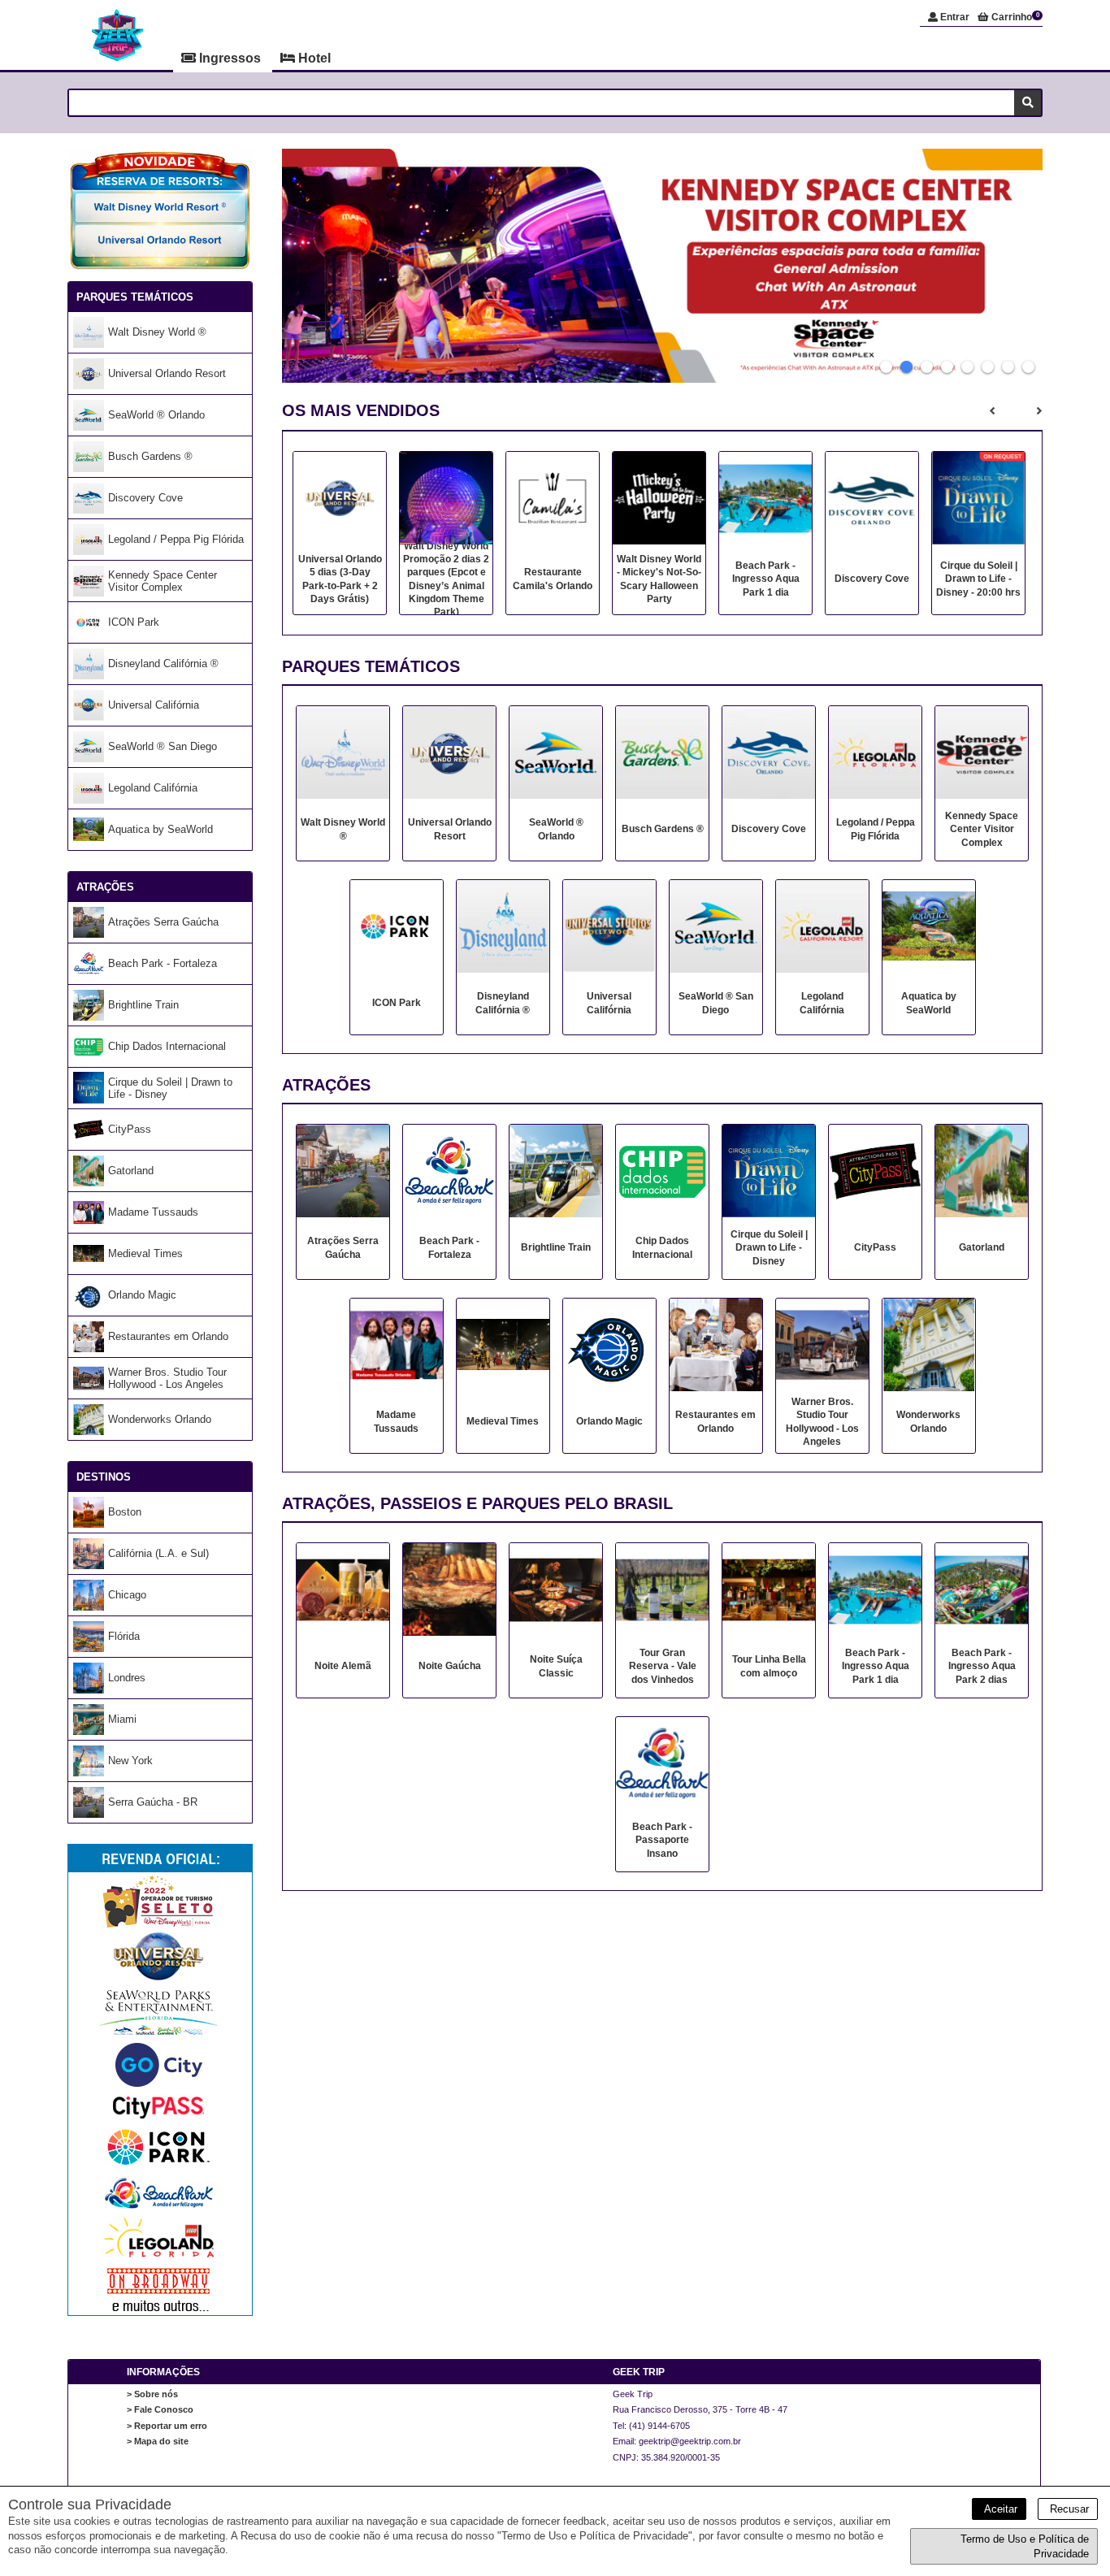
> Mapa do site (158, 2441)
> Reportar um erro (167, 2426)
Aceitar (999, 2509)
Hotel (313, 58)
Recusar (1068, 2509)
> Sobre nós (152, 2394)
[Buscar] (1028, 103)
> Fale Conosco (160, 2409)
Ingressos (230, 58)
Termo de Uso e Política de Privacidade (1025, 2546)
